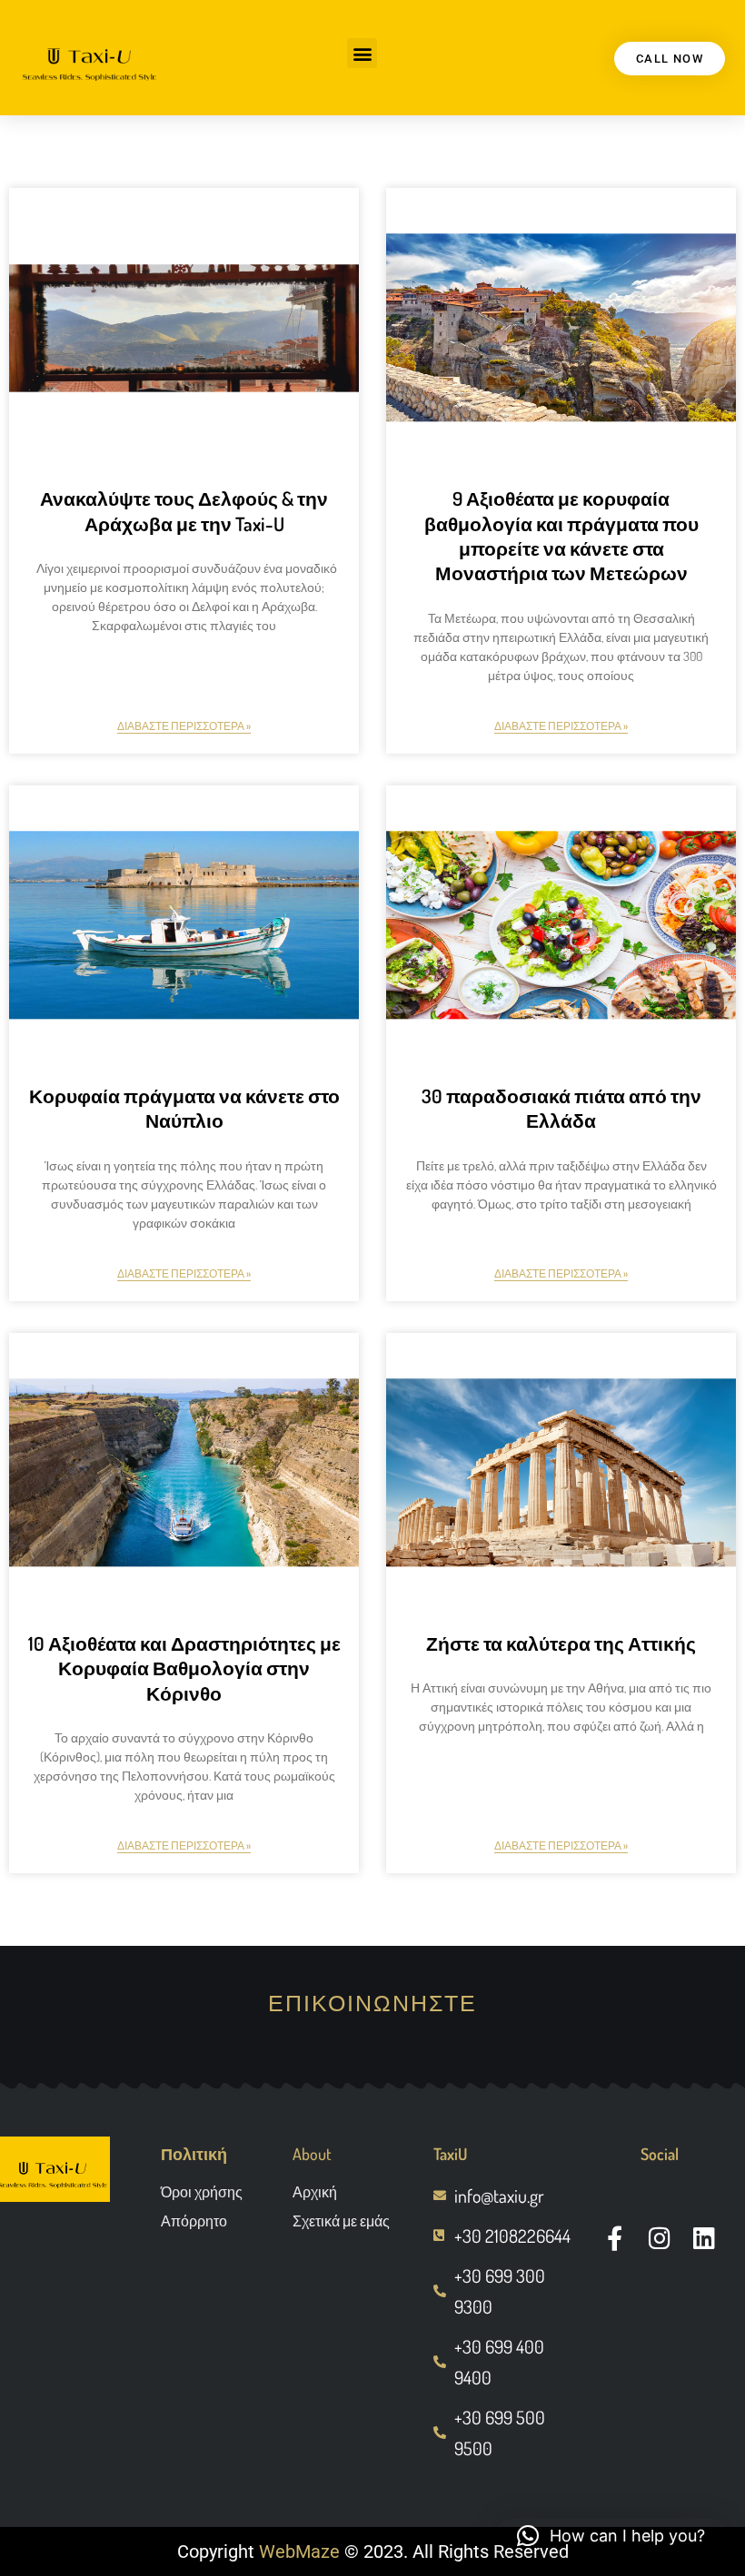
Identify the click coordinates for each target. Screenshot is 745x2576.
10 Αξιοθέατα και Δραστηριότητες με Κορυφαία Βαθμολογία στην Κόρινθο (184, 1668)
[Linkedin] (705, 2238)
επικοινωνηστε (372, 2002)
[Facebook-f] (615, 2238)
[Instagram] (659, 2238)
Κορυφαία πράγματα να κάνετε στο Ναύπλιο (184, 1108)
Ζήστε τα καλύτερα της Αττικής (561, 1643)
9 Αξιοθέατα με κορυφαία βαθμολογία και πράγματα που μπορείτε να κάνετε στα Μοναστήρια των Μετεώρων (561, 535)
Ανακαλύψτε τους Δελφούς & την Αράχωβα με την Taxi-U (184, 510)
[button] (362, 53)
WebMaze (299, 2551)
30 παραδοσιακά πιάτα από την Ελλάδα (561, 1108)
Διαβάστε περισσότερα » (184, 726)
